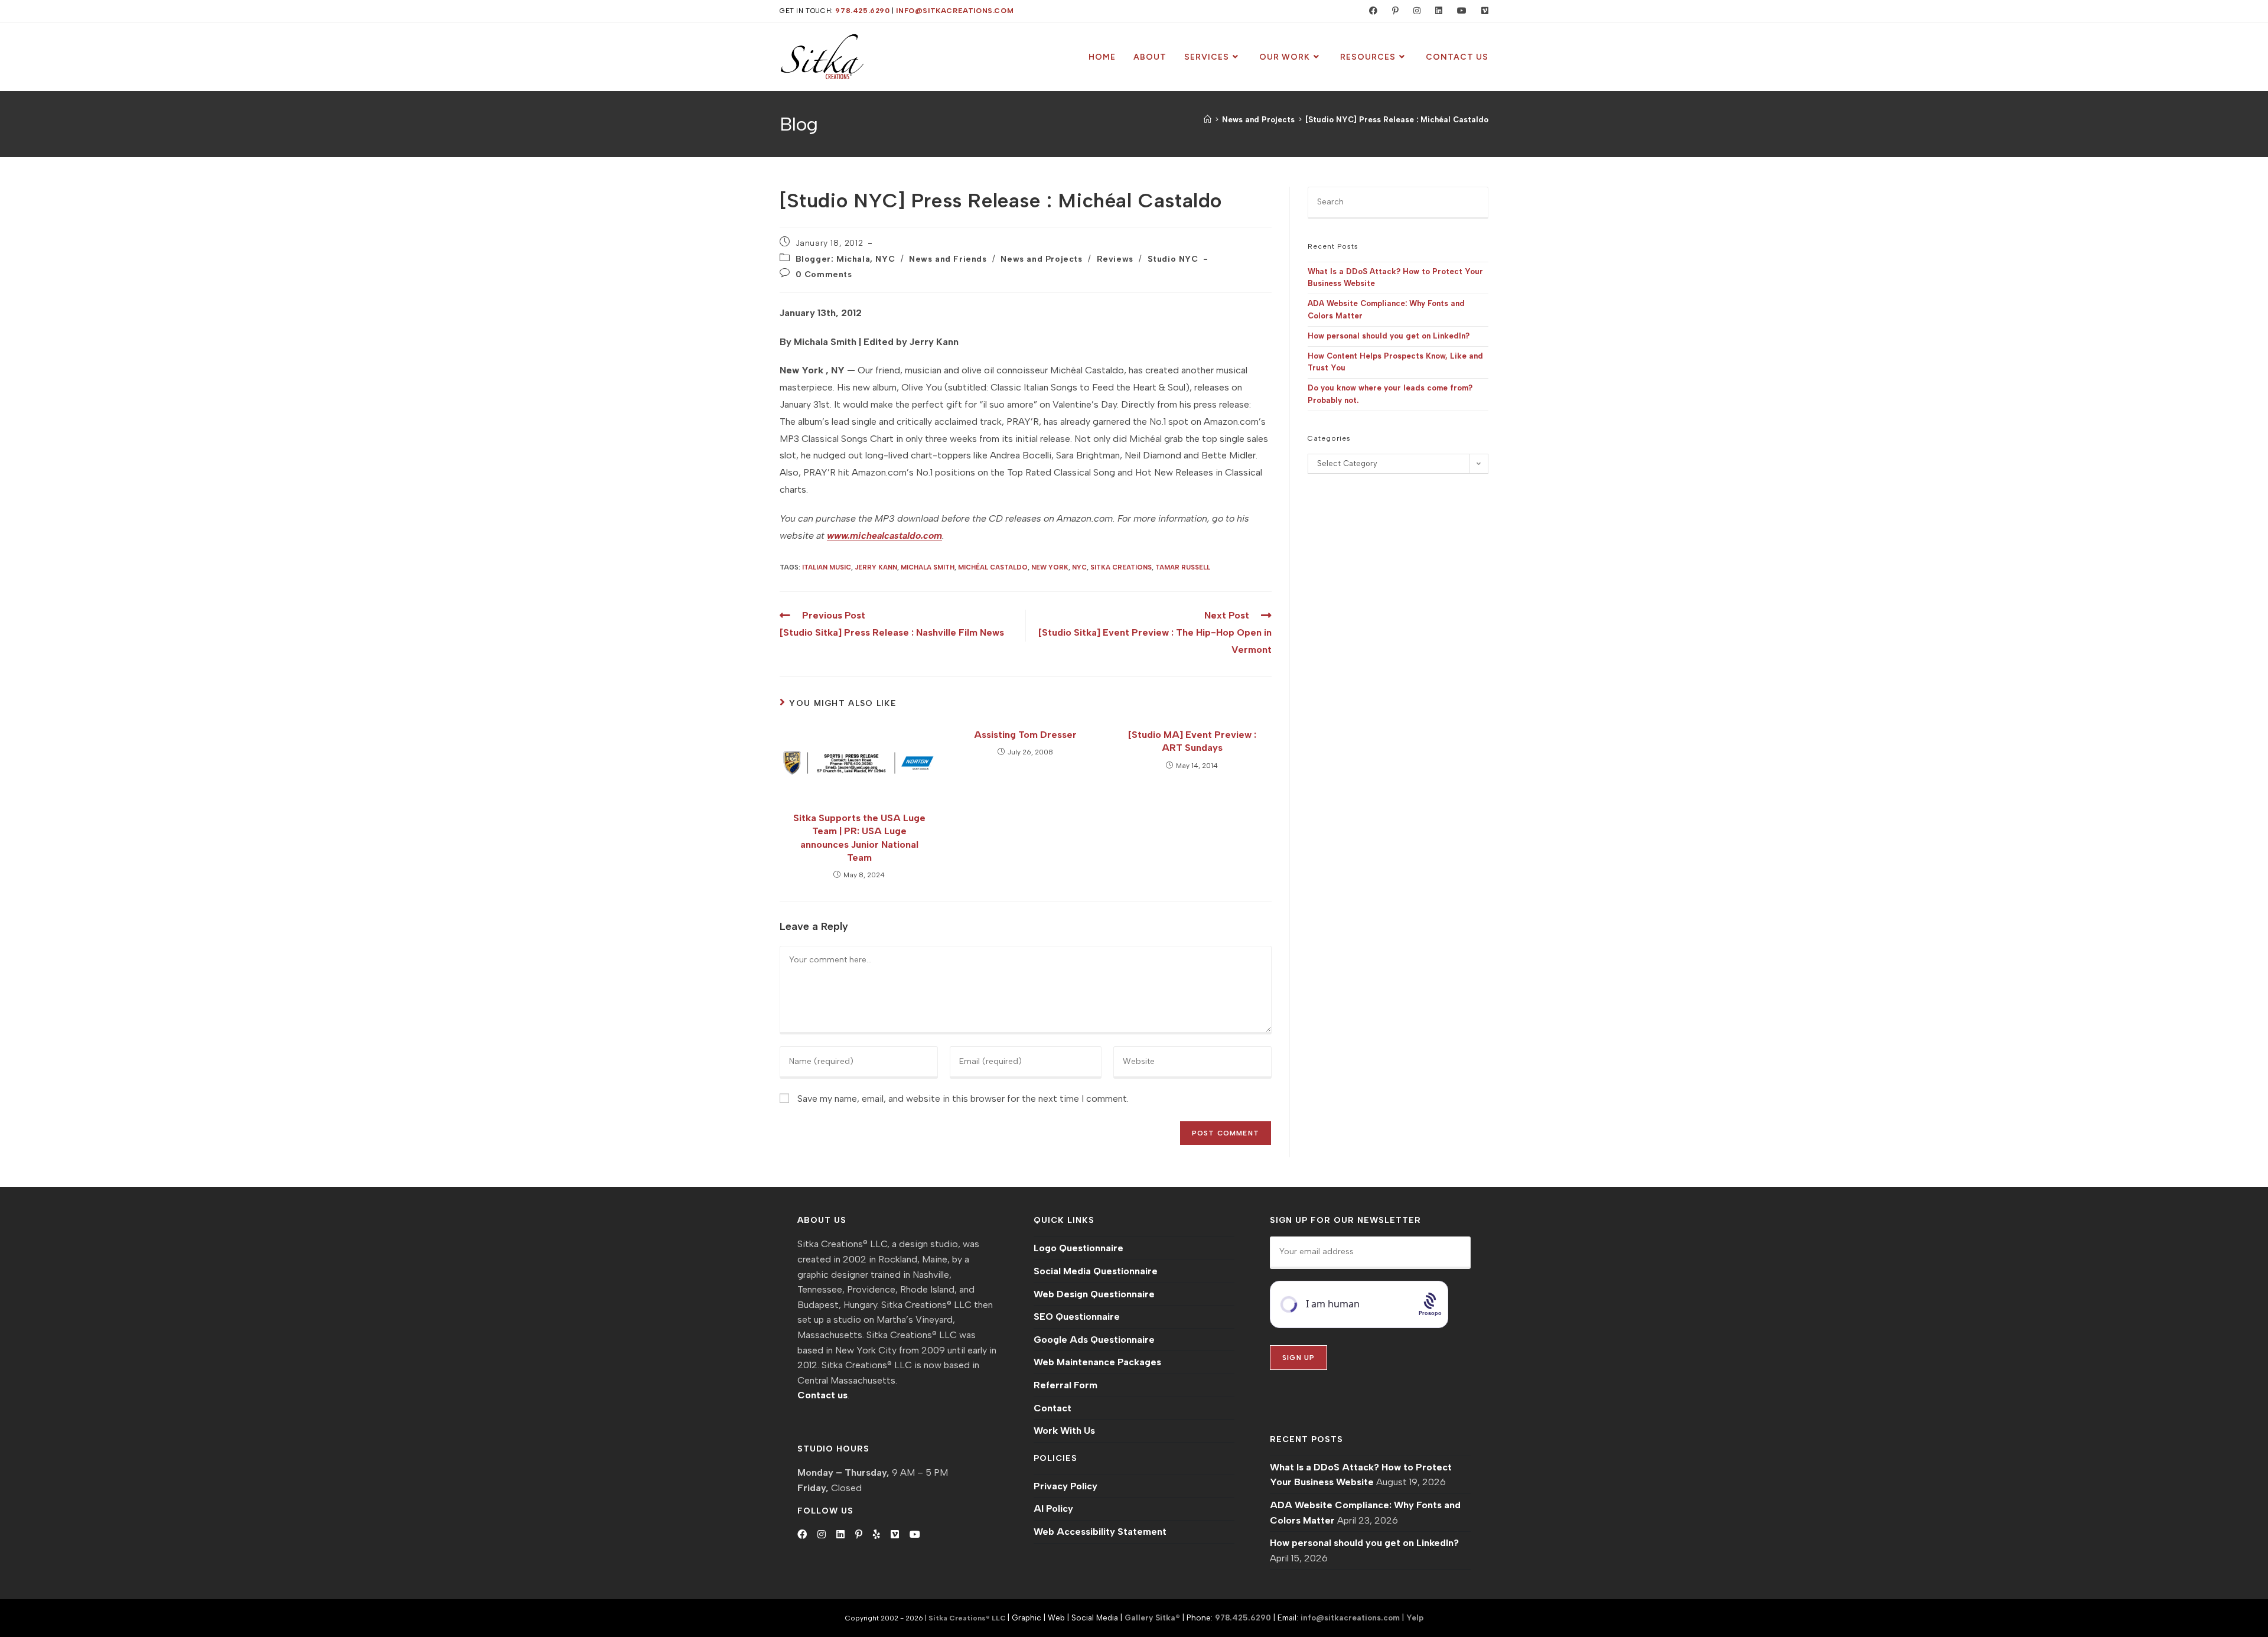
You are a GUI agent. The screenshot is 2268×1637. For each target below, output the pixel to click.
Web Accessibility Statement (1100, 1532)
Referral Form (1065, 1385)
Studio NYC (1173, 259)
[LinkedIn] (840, 1535)
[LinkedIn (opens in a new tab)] (1436, 11)
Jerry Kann (876, 567)
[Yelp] (876, 1535)
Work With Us (1064, 1431)
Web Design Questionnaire (1094, 1294)
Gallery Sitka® (1152, 1618)
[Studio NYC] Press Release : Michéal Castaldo (1397, 120)
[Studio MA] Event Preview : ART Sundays (1192, 741)
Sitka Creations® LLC (968, 1618)
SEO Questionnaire (1077, 1317)
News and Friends (948, 259)
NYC (1079, 567)
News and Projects (1041, 259)
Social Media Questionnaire (1096, 1271)
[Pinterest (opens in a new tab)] (1393, 11)
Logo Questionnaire (1078, 1248)
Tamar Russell (1183, 567)
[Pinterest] (859, 1535)
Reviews (1115, 259)
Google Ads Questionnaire (1094, 1340)
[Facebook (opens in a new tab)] (1371, 11)
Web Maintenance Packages (1097, 1362)
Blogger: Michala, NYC (845, 259)
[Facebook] (802, 1535)
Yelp (1415, 1618)
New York (1050, 567)
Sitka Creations (1121, 567)
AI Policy (1053, 1509)
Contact (1052, 1408)
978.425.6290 (862, 11)
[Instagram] (822, 1535)
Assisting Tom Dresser (1025, 735)
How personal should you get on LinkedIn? (1389, 336)
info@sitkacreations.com (955, 11)
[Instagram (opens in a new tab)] (1414, 11)
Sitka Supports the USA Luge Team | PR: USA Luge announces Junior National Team (859, 838)
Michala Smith (928, 567)
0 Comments (824, 274)
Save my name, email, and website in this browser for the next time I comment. (963, 1099)
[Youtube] (915, 1535)
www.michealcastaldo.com (884, 536)
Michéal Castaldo (993, 567)
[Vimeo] (895, 1535)
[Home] (1208, 120)
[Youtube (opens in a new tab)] (1459, 11)
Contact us (822, 1395)
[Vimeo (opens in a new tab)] (1480, 11)
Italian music (827, 567)
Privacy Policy (1065, 1486)
